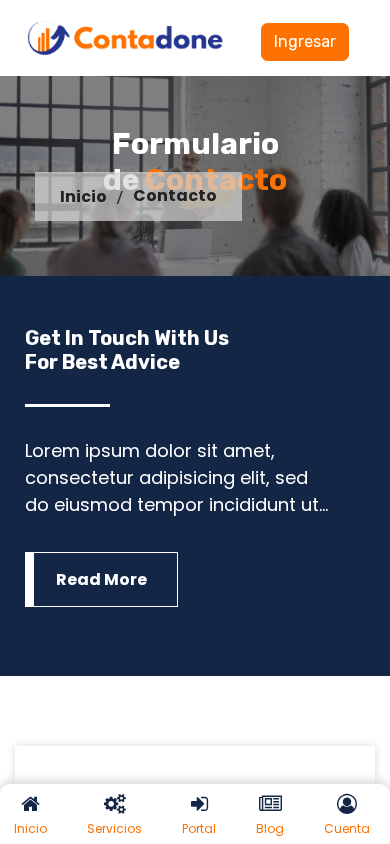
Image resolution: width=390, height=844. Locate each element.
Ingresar (305, 41)
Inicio (83, 196)
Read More (101, 579)
